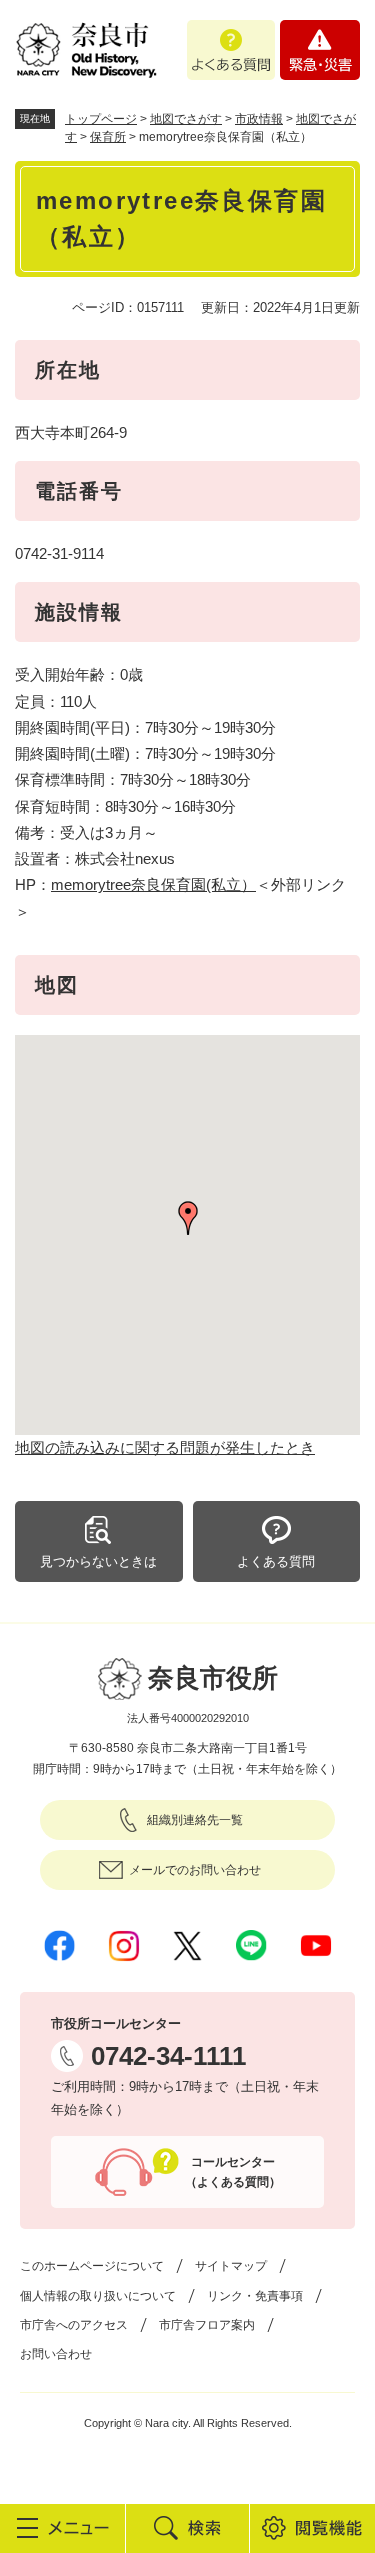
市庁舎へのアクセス (74, 2325)
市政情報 (259, 119)
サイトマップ (231, 2266)
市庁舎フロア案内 (207, 2325)
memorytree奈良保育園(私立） (153, 884)
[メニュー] (62, 2528)
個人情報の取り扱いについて (98, 2296)
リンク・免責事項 (255, 2296)
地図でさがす (186, 119)
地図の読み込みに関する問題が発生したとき (165, 1447)
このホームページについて (92, 2266)
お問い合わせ (56, 2354)
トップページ (101, 119)
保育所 (108, 137)
